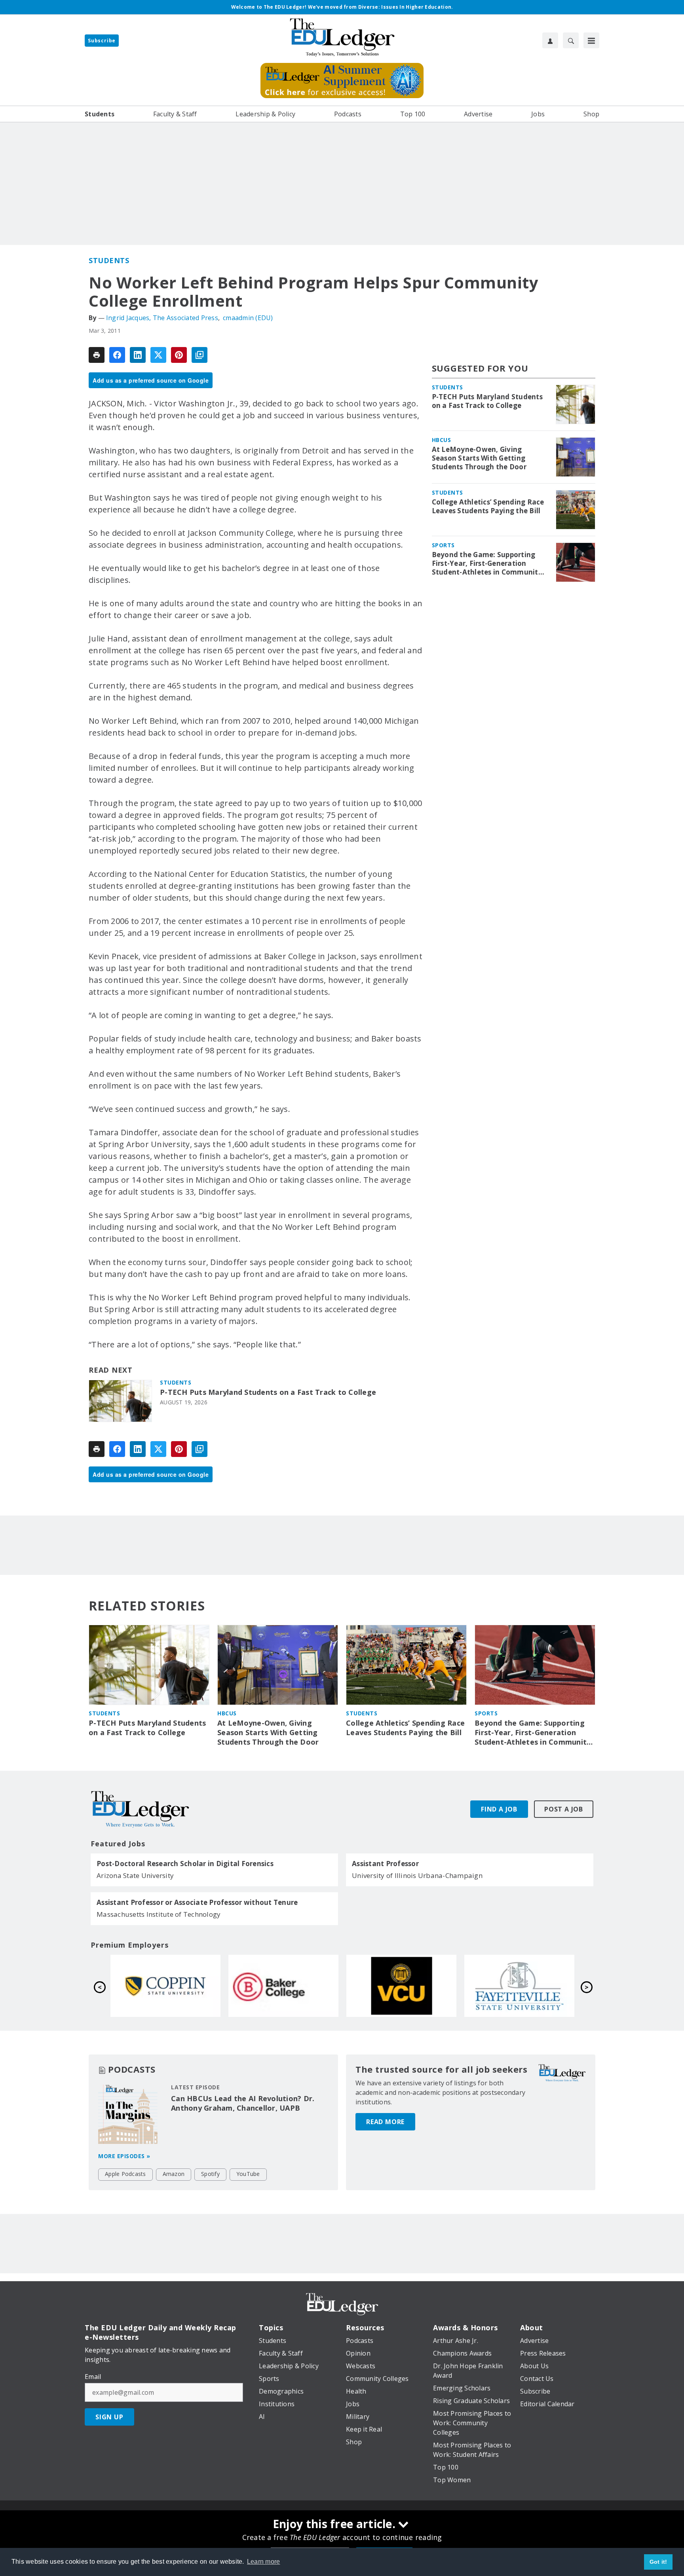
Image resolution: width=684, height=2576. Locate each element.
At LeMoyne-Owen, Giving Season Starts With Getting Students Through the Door (479, 458)
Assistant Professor (385, 1864)
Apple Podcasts (125, 2174)
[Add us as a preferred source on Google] (199, 355)
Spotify (210, 2174)
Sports (443, 545)
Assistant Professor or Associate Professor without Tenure (197, 1903)
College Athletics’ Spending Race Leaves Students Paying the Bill (488, 506)
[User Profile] (550, 40)
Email (93, 2377)
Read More (385, 2122)
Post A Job (564, 1809)
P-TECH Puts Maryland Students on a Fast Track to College (268, 1392)
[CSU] (401, 1986)
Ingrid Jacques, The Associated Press (162, 318)
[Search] (571, 40)
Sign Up (109, 2417)
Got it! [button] (658, 2562)
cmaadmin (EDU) (248, 318)
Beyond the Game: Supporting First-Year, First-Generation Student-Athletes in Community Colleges (487, 563)
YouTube (248, 2174)
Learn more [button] (264, 2562)
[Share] (117, 355)
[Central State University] (165, 1986)
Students (109, 260)
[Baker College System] (519, 1986)
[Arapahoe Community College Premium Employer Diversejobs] (283, 1986)
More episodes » (124, 2156)
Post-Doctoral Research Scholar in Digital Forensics (185, 1864)
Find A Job (499, 1809)
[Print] (97, 355)
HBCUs (442, 440)
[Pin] (179, 355)
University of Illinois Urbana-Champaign (417, 1875)
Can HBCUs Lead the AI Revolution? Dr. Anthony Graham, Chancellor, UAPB (243, 2103)
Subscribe (102, 41)
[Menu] (591, 40)
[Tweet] (158, 355)
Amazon (174, 2174)
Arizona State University (135, 1875)
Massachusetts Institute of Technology (159, 1914)
